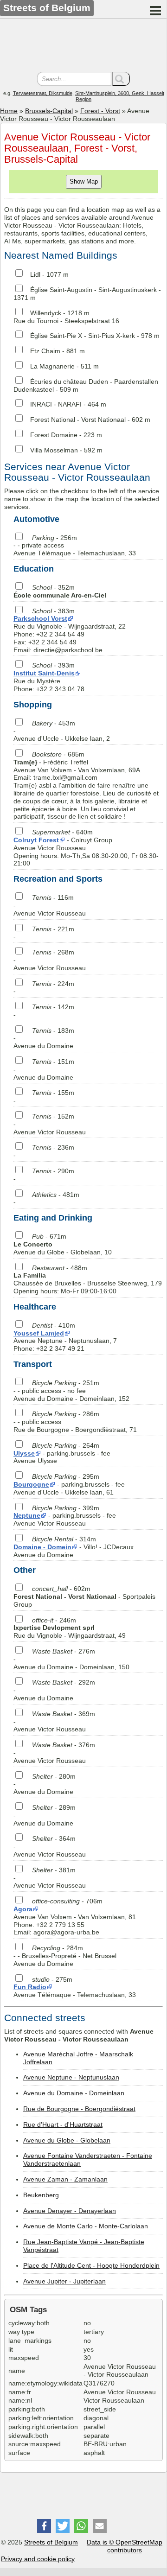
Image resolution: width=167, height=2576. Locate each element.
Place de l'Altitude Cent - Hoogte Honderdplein (91, 2265)
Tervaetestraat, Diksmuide (43, 93)
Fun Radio (30, 1987)
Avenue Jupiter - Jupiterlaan (64, 2281)
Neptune (27, 1515)
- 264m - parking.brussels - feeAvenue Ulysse (62, 1453)
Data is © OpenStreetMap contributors (125, 2546)
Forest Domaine (54, 435)
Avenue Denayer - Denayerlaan (70, 2211)
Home (9, 111)
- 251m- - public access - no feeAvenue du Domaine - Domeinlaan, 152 (71, 1391)
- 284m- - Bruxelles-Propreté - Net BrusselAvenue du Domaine (65, 1956)
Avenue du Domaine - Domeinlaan (74, 2093)
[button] (44, 2526)
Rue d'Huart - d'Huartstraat (63, 2124)
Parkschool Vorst (40, 618)
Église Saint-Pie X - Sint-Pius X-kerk (83, 336)
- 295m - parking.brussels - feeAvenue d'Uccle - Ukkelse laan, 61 (69, 1484)
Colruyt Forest (36, 840)
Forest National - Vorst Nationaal (78, 420)
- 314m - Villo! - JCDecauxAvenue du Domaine (74, 1547)
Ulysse (24, 1453)
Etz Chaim (45, 351)
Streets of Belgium (51, 2542)
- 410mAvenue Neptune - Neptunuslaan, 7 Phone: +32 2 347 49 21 (65, 1337)
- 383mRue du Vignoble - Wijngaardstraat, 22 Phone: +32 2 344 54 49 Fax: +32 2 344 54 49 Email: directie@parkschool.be (70, 630)
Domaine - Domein (42, 1547)
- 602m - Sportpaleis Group (84, 1596)
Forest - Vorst (100, 111)
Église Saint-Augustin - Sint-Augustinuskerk (93, 290)
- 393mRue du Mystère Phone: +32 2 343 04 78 (49, 677)
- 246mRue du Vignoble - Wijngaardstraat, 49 (70, 1628)
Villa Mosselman (54, 450)
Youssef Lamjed (39, 1333)
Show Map (84, 181)
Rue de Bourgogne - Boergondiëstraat (79, 2109)
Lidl (35, 274)
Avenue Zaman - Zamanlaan (65, 2179)
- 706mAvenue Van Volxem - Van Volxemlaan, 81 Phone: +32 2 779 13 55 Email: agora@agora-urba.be (75, 1917)
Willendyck (46, 313)
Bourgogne (31, 1484)
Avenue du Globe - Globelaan (67, 2140)
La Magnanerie (52, 366)
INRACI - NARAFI (56, 404)
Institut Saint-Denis (44, 673)
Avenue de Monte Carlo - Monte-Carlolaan (86, 2226)
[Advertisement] (83, 46)
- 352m (60, 591)
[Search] (121, 79)
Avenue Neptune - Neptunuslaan (71, 2077)
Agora (23, 1909)
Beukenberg (41, 2195)
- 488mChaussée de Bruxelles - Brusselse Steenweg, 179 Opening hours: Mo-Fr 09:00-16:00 (88, 1279)
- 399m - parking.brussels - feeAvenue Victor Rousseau (65, 1516)
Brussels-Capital (49, 111)
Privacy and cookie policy (38, 2559)
